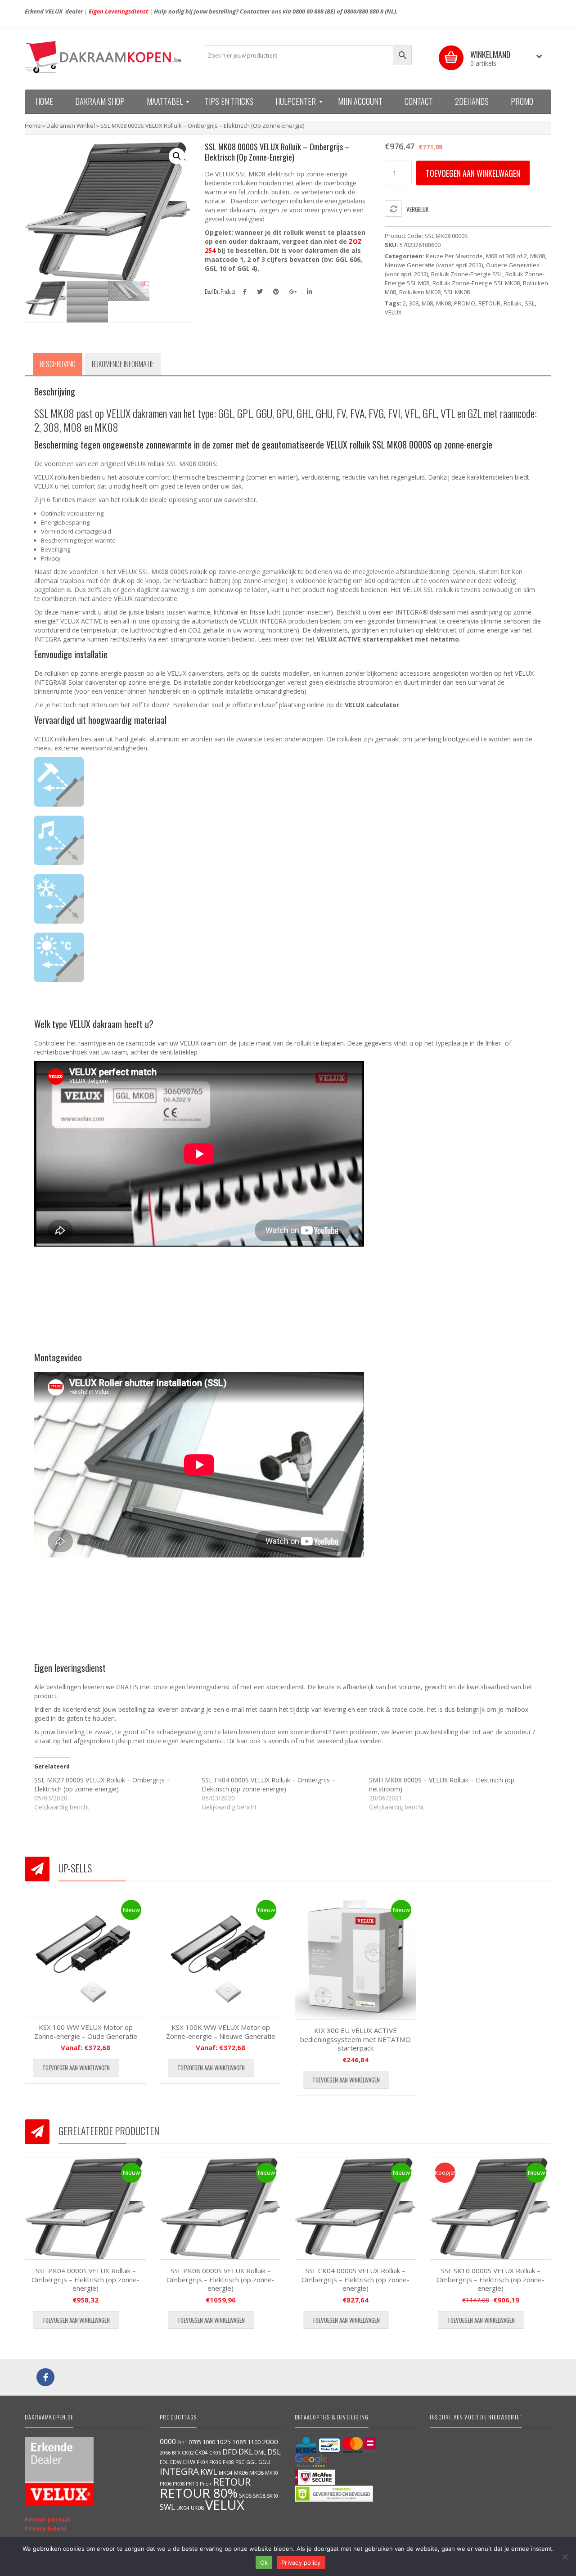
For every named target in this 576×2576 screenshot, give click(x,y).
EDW (176, 2462)
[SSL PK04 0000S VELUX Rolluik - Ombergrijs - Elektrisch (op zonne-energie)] (85, 2209)
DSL (274, 2452)
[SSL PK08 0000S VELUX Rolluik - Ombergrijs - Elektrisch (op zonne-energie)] (220, 2209)
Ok (264, 2563)
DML (260, 2452)
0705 (195, 2442)
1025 (224, 2442)
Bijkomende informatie (123, 364)
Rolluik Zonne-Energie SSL (467, 274)
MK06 (241, 2473)
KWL (209, 2471)
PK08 (179, 2484)
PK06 (166, 2484)
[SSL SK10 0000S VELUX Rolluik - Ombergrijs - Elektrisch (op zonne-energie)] (490, 2209)
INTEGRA (179, 2471)
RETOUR (489, 303)
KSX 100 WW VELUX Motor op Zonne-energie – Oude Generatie (86, 2032)
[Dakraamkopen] (108, 57)
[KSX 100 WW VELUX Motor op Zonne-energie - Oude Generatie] (85, 1956)
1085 (239, 2442)
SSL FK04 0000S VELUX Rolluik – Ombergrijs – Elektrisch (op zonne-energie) (268, 1784)
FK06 (215, 2462)
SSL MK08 (457, 292)
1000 (209, 2442)
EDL (164, 2462)
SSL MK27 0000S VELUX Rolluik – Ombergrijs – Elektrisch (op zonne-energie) (102, 1784)
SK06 (245, 2495)
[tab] (58, 364)
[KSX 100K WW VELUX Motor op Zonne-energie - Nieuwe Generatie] (220, 1956)
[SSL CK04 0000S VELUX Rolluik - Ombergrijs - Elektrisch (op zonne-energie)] (355, 2209)
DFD (230, 2452)
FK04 (202, 2462)
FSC (240, 2462)
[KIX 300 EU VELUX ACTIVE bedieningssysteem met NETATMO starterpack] (355, 1957)
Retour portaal (47, 2519)
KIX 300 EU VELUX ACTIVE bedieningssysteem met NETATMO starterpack (355, 2039)
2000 (270, 2441)
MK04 (226, 2473)
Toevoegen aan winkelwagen (473, 173)
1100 (254, 2442)
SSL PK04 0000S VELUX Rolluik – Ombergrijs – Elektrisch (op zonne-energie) (85, 2279)
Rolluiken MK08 (420, 292)
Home (33, 126)
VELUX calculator (372, 705)
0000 (168, 2441)
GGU (264, 2462)
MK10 (272, 2473)
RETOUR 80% (199, 2493)
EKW (189, 2462)
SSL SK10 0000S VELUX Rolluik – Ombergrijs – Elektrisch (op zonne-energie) (490, 2279)
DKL (246, 2451)
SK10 (272, 2496)
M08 (427, 303)
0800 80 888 (308, 11)
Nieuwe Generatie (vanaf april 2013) (434, 265)
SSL (530, 303)
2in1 (182, 2442)
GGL (252, 2462)
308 (414, 303)
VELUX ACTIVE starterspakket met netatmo (388, 639)
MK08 (538, 256)
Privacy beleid (45, 2528)
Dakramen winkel (71, 126)
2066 (165, 2453)
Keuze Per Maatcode (454, 256)
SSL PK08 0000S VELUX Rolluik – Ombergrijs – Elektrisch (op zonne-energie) (220, 2279)
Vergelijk (417, 209)
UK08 (197, 2508)
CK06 (215, 2453)
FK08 (228, 2462)
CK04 (201, 2452)
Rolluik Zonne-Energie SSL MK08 (476, 283)
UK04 (183, 2508)
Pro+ (206, 2484)
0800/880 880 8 (364, 11)
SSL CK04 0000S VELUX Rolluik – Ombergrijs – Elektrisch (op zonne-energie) (355, 2279)
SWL (167, 2507)
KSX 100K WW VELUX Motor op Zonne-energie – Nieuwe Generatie (221, 2032)
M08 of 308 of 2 (506, 256)
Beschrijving (58, 364)
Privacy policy (301, 2563)
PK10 (192, 2484)
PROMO (465, 303)
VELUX (393, 312)
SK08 (259, 2495)
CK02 (188, 2453)
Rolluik (513, 303)
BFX (176, 2453)
